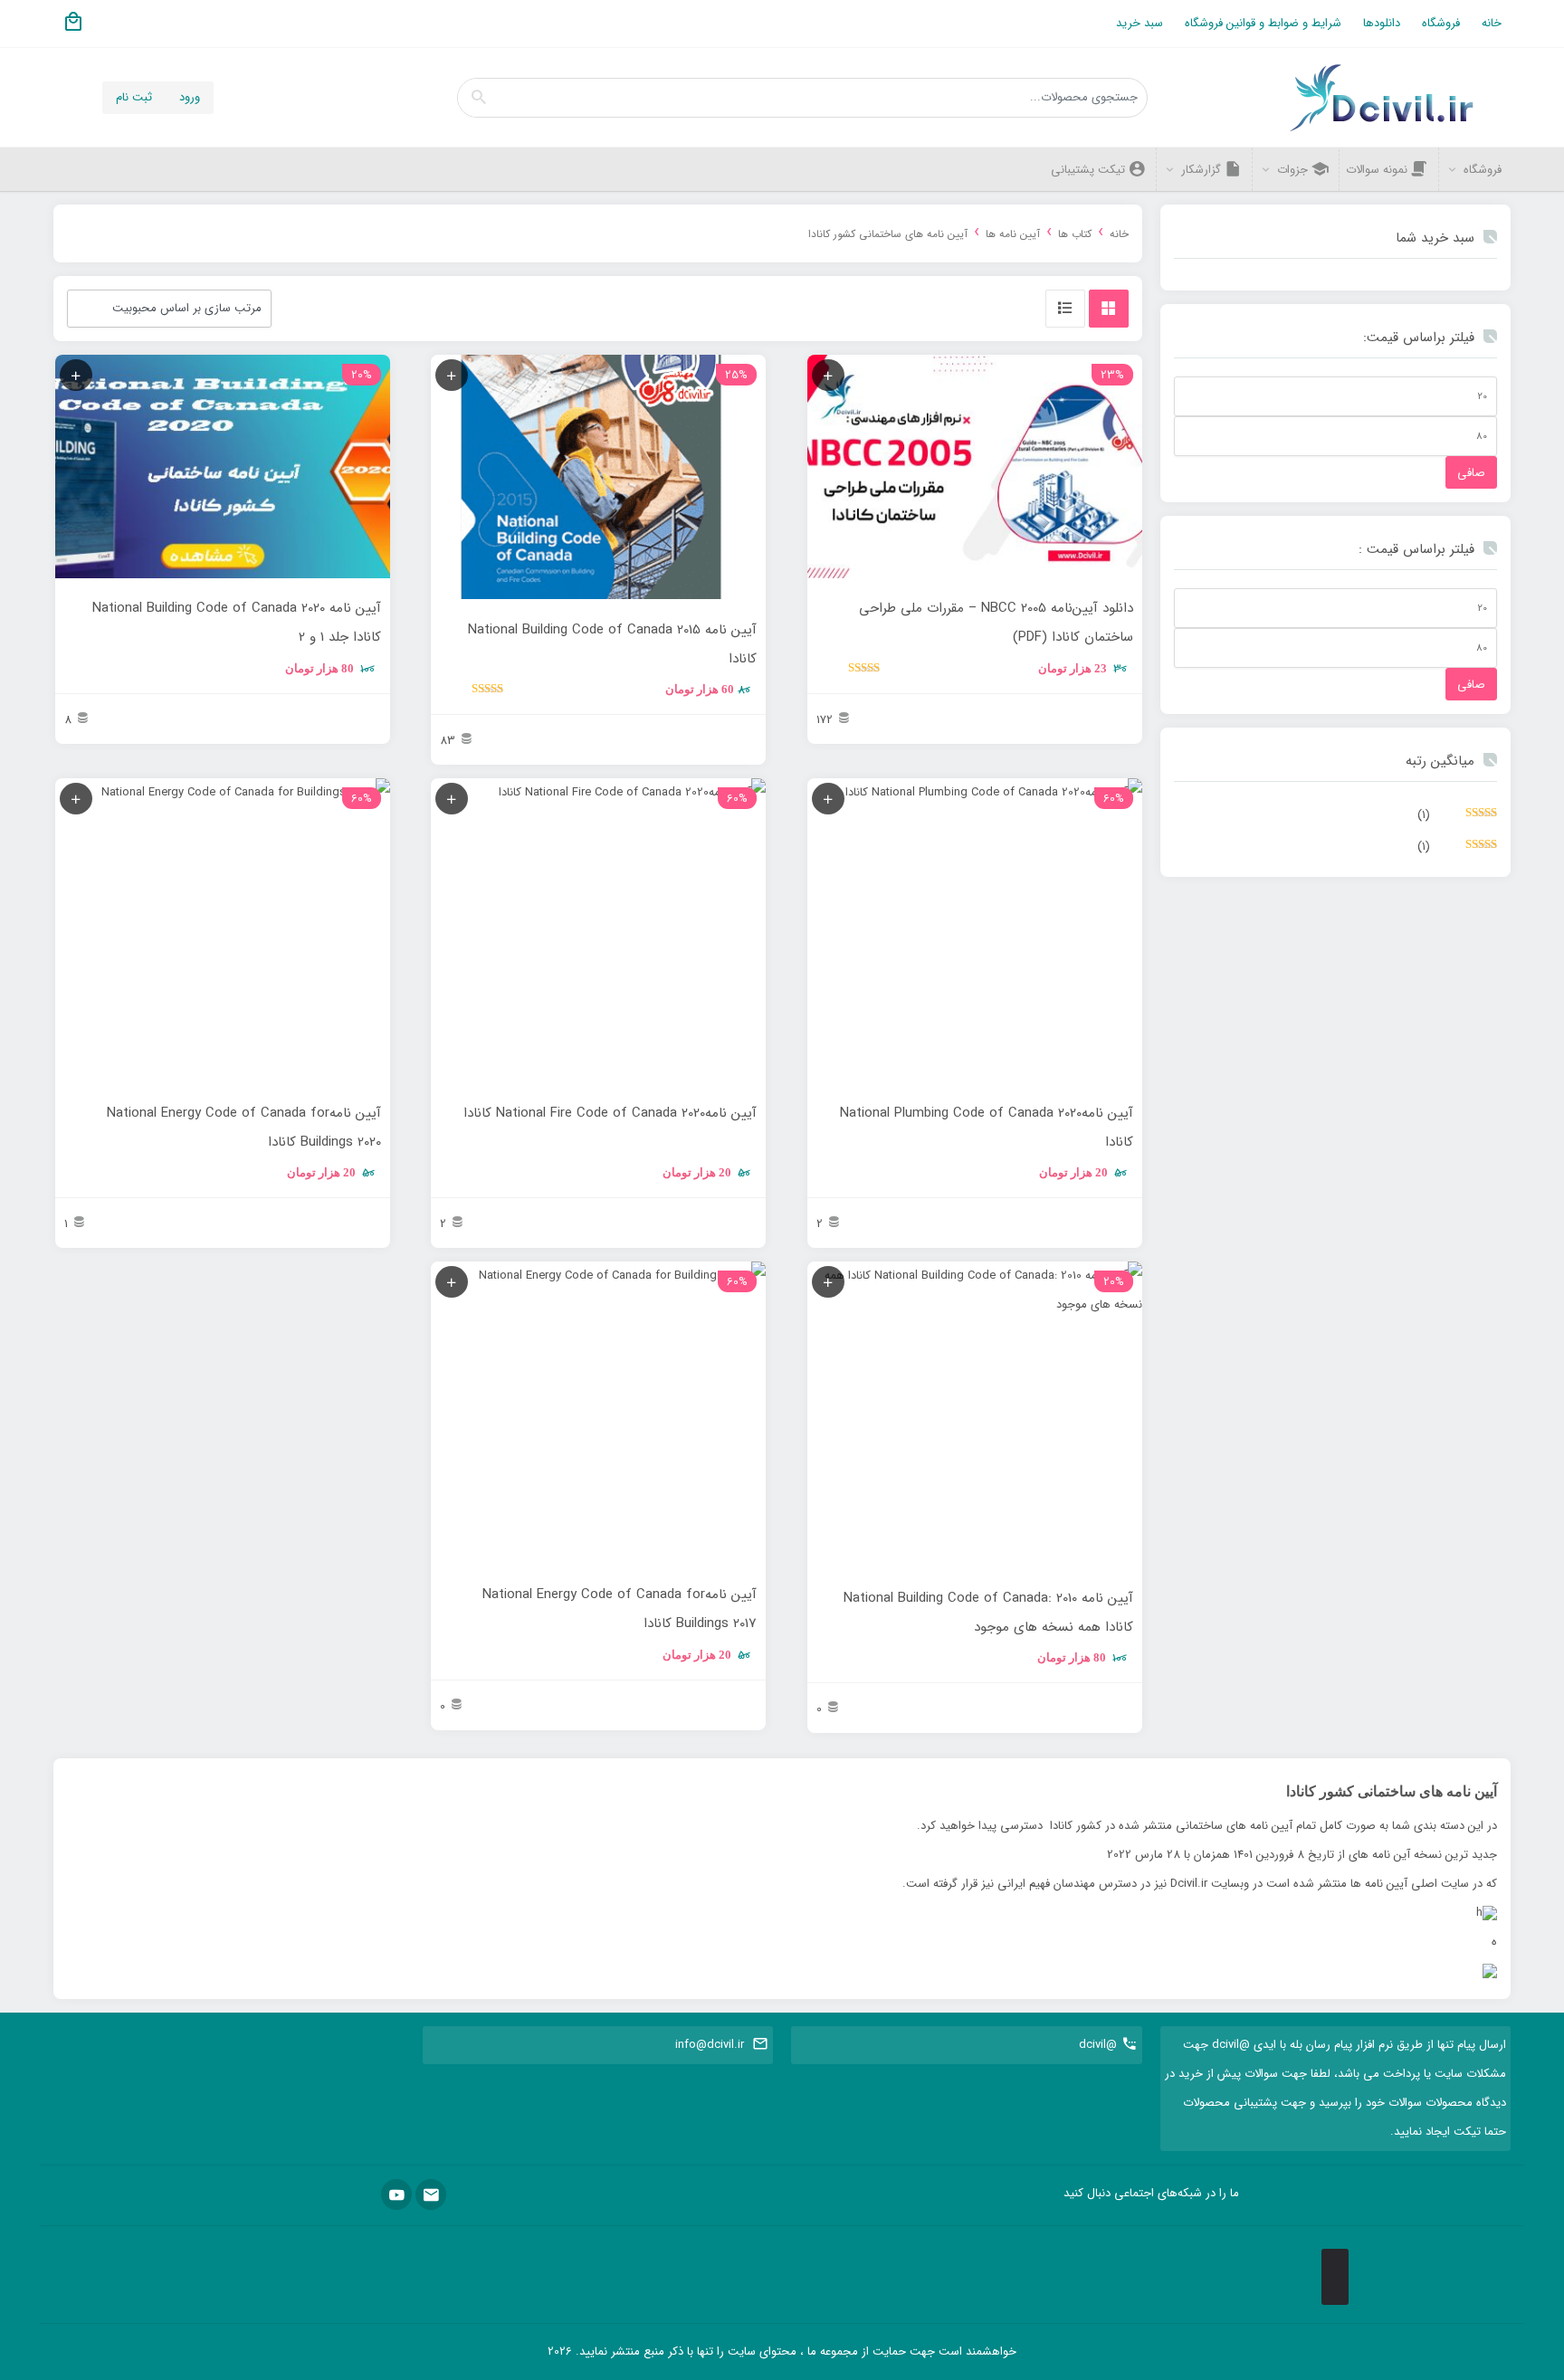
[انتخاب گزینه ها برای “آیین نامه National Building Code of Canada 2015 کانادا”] (452, 375)
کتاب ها (1075, 234)
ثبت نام (134, 97)
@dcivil (1098, 2045)
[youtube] (396, 2194)
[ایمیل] (431, 2194)
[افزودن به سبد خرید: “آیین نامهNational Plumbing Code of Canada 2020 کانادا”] (828, 799)
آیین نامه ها (1013, 234)
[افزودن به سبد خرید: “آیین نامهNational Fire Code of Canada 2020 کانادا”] (452, 799)
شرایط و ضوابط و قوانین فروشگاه (1263, 23)
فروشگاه (1441, 23)
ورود (190, 97)
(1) (1457, 818)
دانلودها (1382, 23)
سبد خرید (1140, 23)
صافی (1471, 473)
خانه (1492, 23)
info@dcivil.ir (710, 2045)
